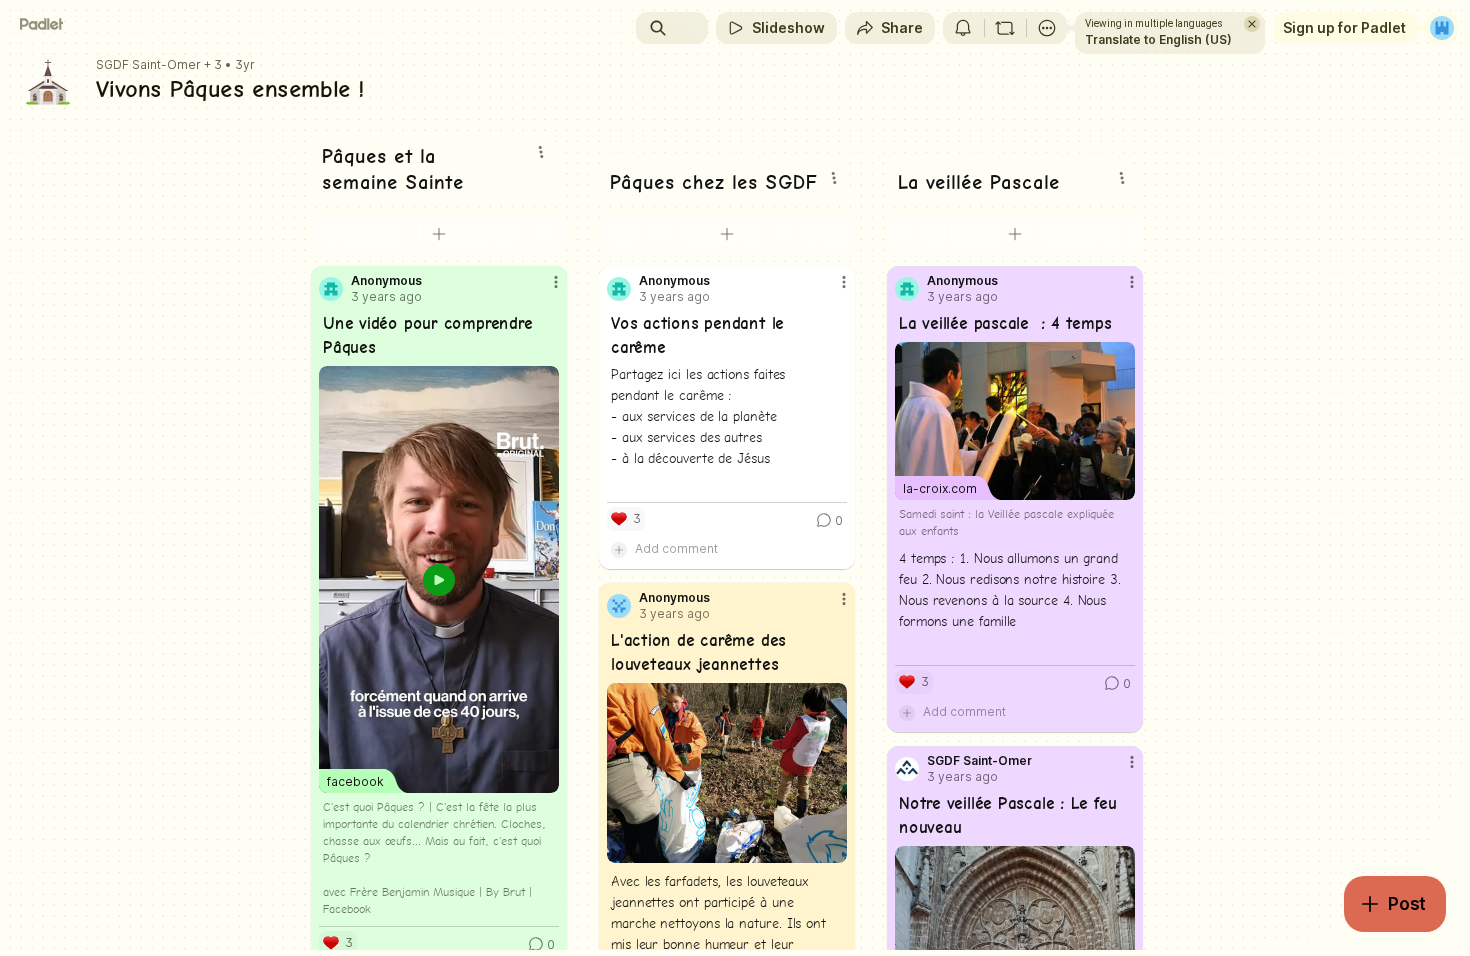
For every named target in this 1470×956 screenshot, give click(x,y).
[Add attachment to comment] (619, 549)
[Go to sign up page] (1442, 28)
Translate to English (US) (1158, 39)
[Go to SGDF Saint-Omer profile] (907, 769)
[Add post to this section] (439, 234)
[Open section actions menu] (541, 152)
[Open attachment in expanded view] (727, 773)
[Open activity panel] (963, 28)
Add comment (676, 548)
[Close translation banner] (1252, 24)
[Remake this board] (1005, 28)
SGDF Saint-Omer (148, 65)
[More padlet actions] (1047, 28)
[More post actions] (556, 282)
